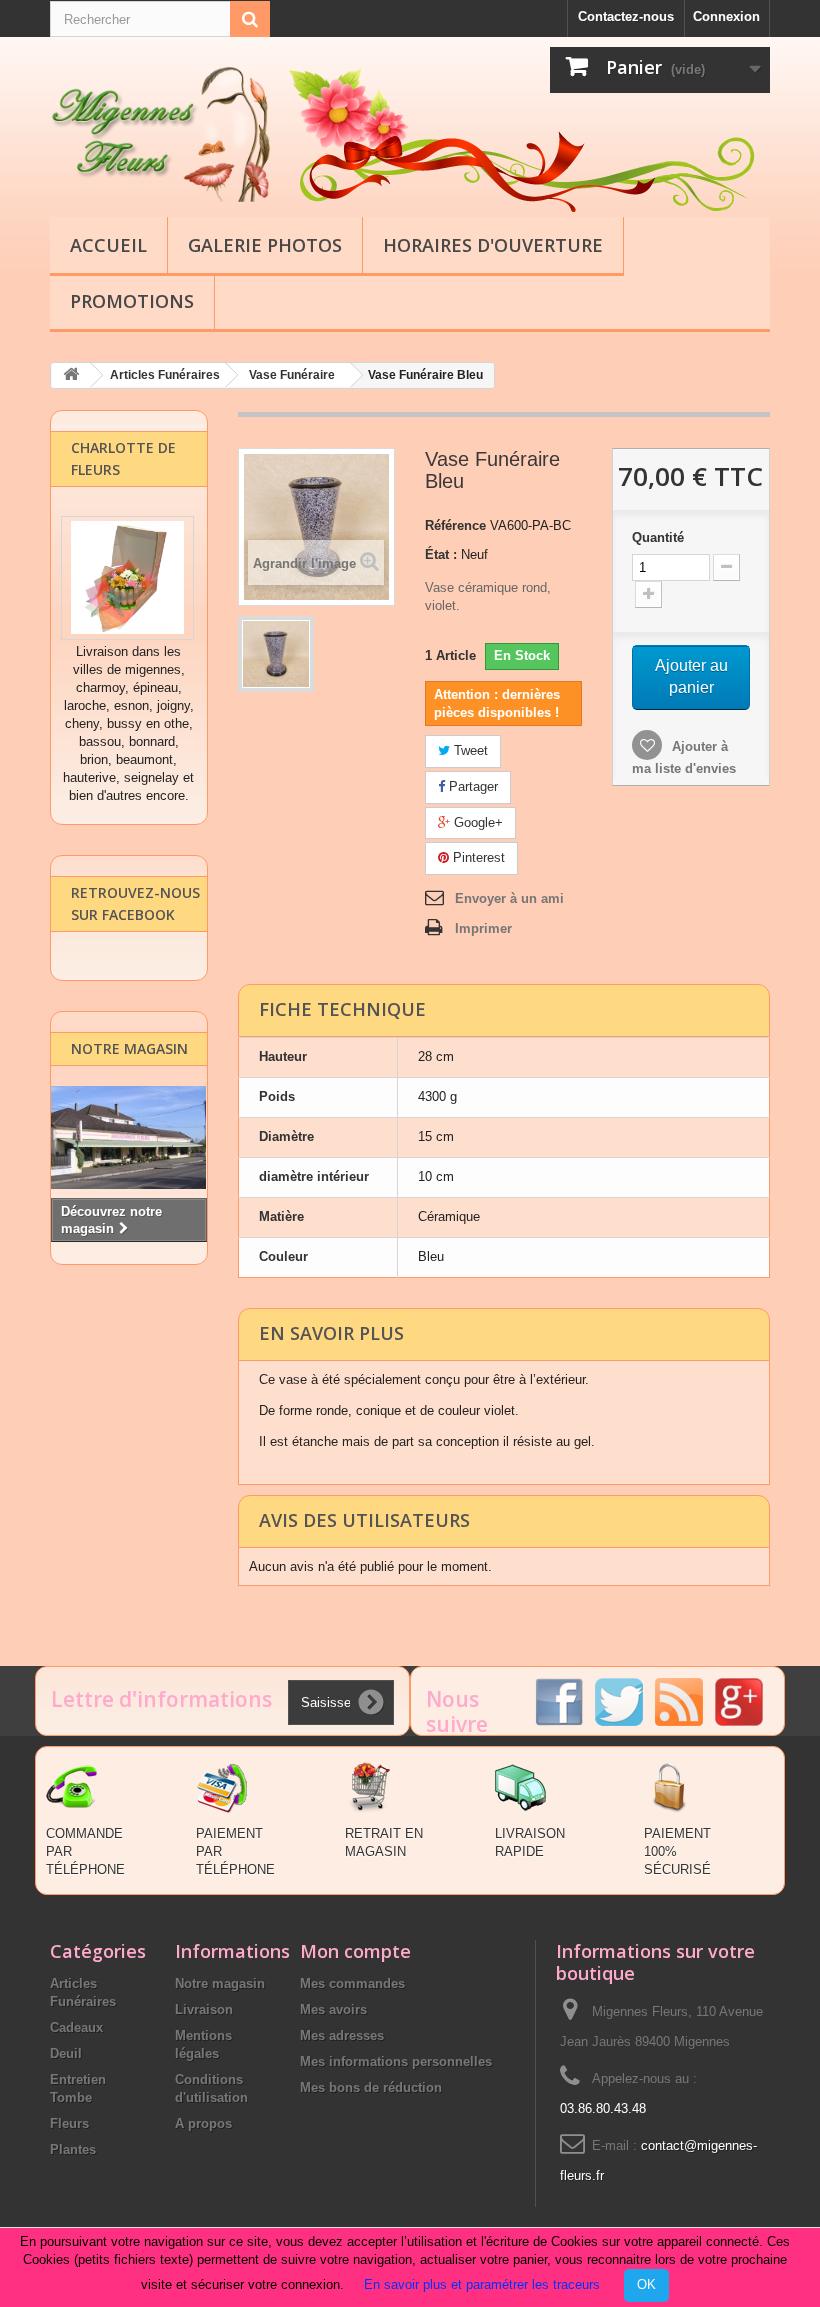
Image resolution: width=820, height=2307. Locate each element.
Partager (471, 786)
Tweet (469, 750)
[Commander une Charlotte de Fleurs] (127, 578)
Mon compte (355, 1951)
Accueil (108, 245)
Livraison (204, 2009)
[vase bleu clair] (276, 654)
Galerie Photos (265, 245)
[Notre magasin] (129, 1137)
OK (646, 2284)
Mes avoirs (333, 2009)
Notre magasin (129, 1048)
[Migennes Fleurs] (160, 134)
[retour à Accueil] (71, 375)
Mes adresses (342, 2035)
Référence (455, 525)
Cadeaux (76, 2027)
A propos (203, 2123)
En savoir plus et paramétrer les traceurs (482, 2284)
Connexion (726, 16)
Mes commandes (352, 1983)
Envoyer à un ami (509, 898)
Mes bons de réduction (371, 2087)
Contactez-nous (626, 16)
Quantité (658, 537)
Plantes (73, 2149)
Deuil (66, 2053)
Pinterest (477, 857)
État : (441, 554)
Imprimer (483, 928)
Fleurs (69, 2123)
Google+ (476, 822)
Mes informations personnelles (396, 2061)
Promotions (132, 301)
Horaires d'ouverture (493, 245)
